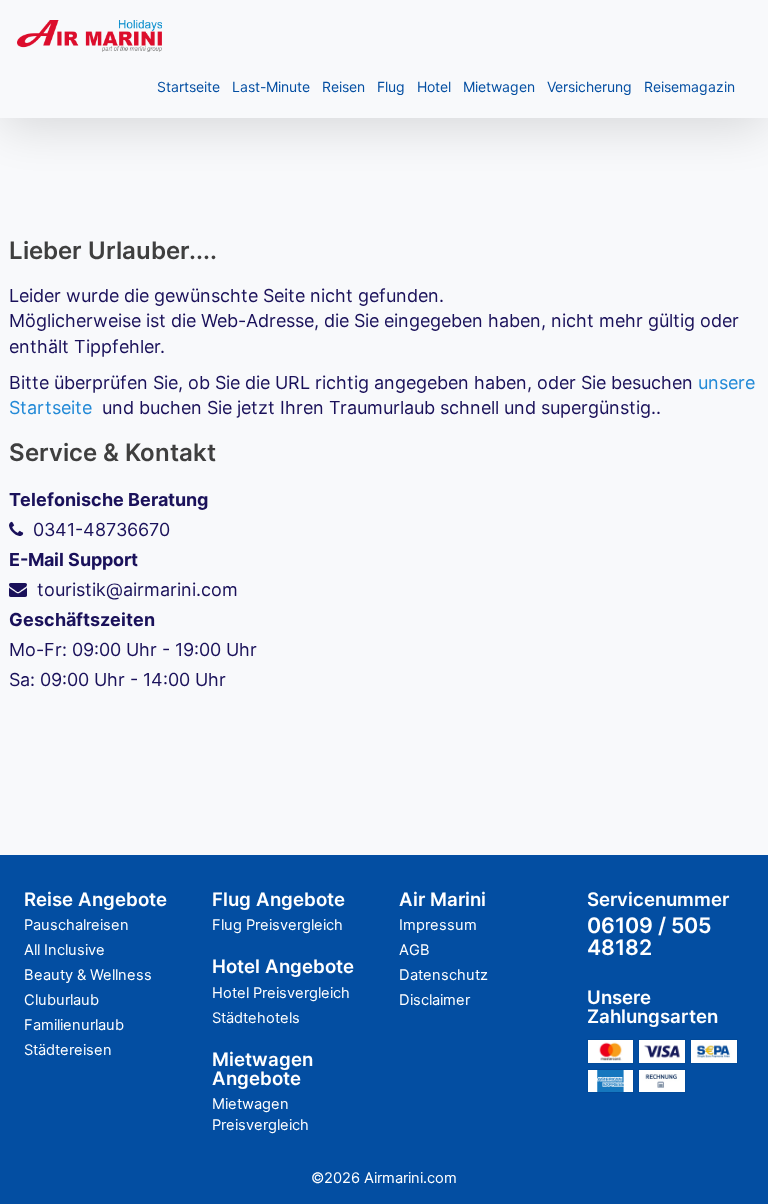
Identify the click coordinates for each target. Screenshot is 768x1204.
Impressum (438, 925)
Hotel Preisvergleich (281, 993)
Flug (391, 86)
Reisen (343, 86)
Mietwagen (499, 86)
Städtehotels (256, 1018)
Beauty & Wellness (88, 975)
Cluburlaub (61, 1000)
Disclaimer (434, 1000)
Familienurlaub (74, 1025)
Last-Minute (271, 86)
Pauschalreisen (76, 925)
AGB (414, 950)
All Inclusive (64, 950)
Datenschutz (443, 975)
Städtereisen (68, 1050)
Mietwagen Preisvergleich (260, 1114)
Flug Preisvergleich (277, 925)
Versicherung (589, 86)
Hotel (434, 86)
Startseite (188, 86)
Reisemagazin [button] (689, 86)
